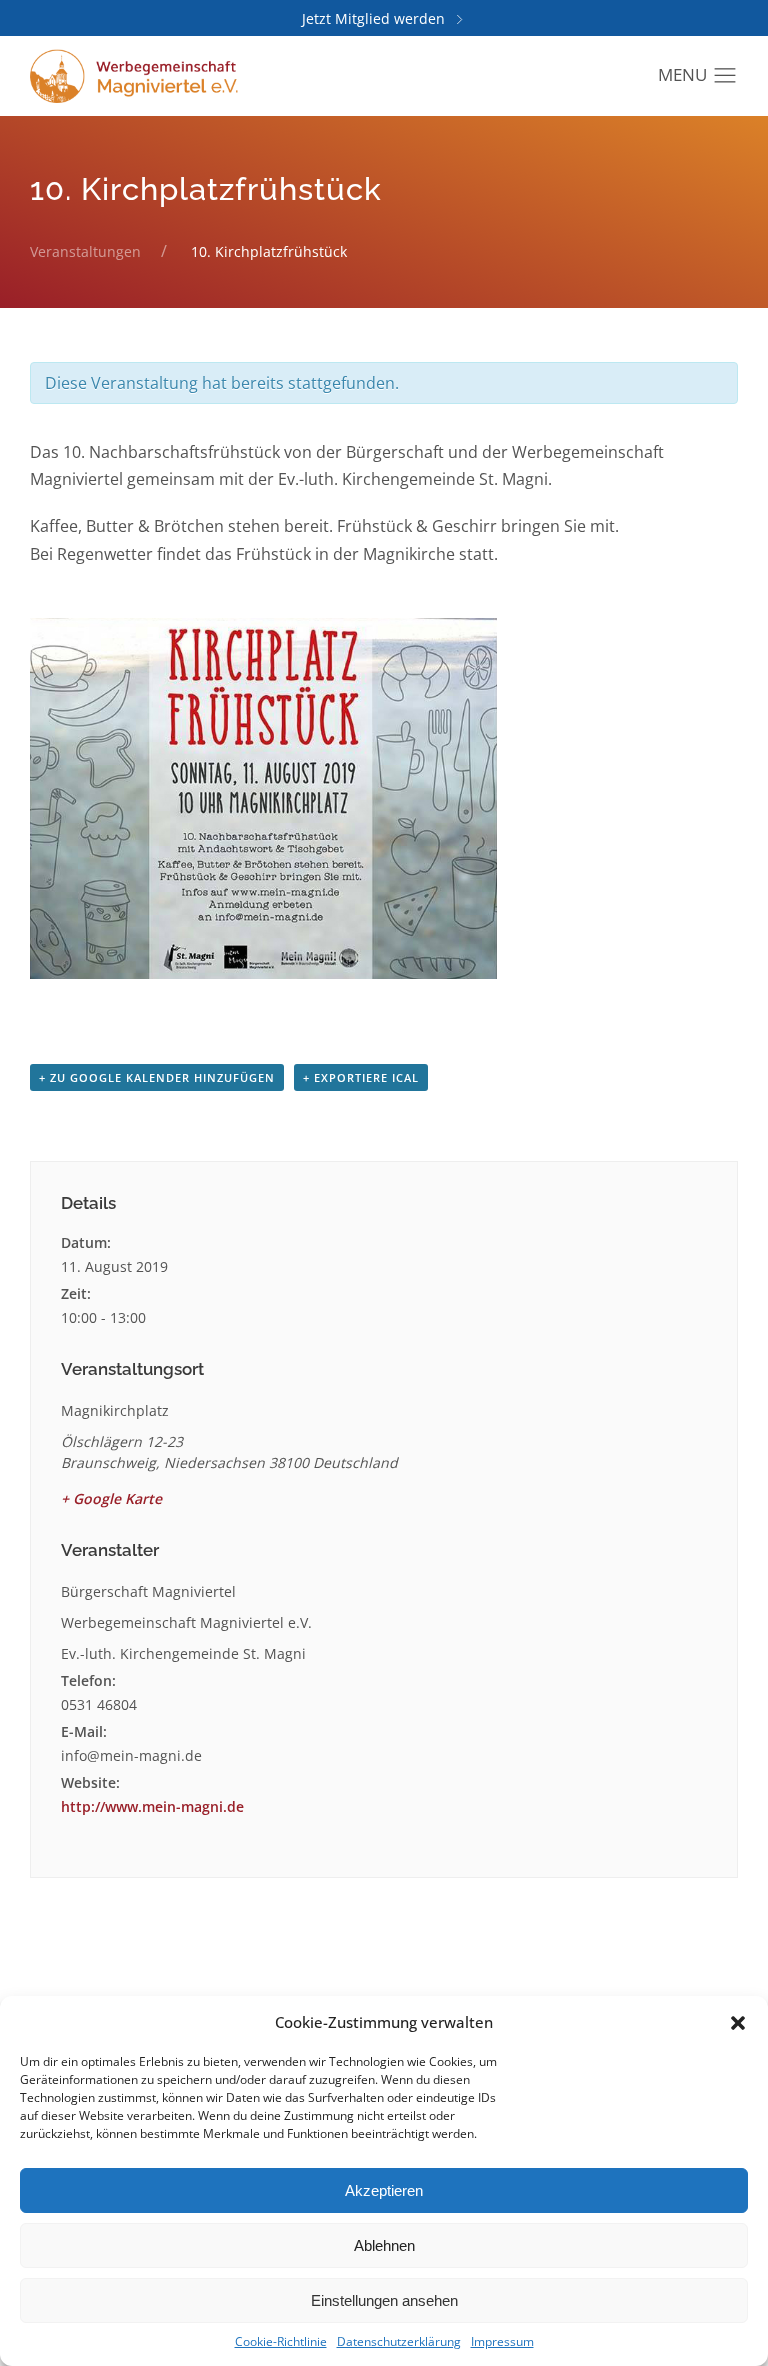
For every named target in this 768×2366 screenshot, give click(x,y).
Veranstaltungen (85, 251)
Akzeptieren (384, 2190)
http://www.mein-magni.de (152, 1806)
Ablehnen (384, 2245)
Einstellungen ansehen (384, 2300)
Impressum (502, 2341)
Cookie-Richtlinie (281, 2341)
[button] (738, 2022)
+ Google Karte (111, 1498)
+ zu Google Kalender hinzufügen (157, 1077)
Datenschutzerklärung (399, 2341)
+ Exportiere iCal (361, 1077)
